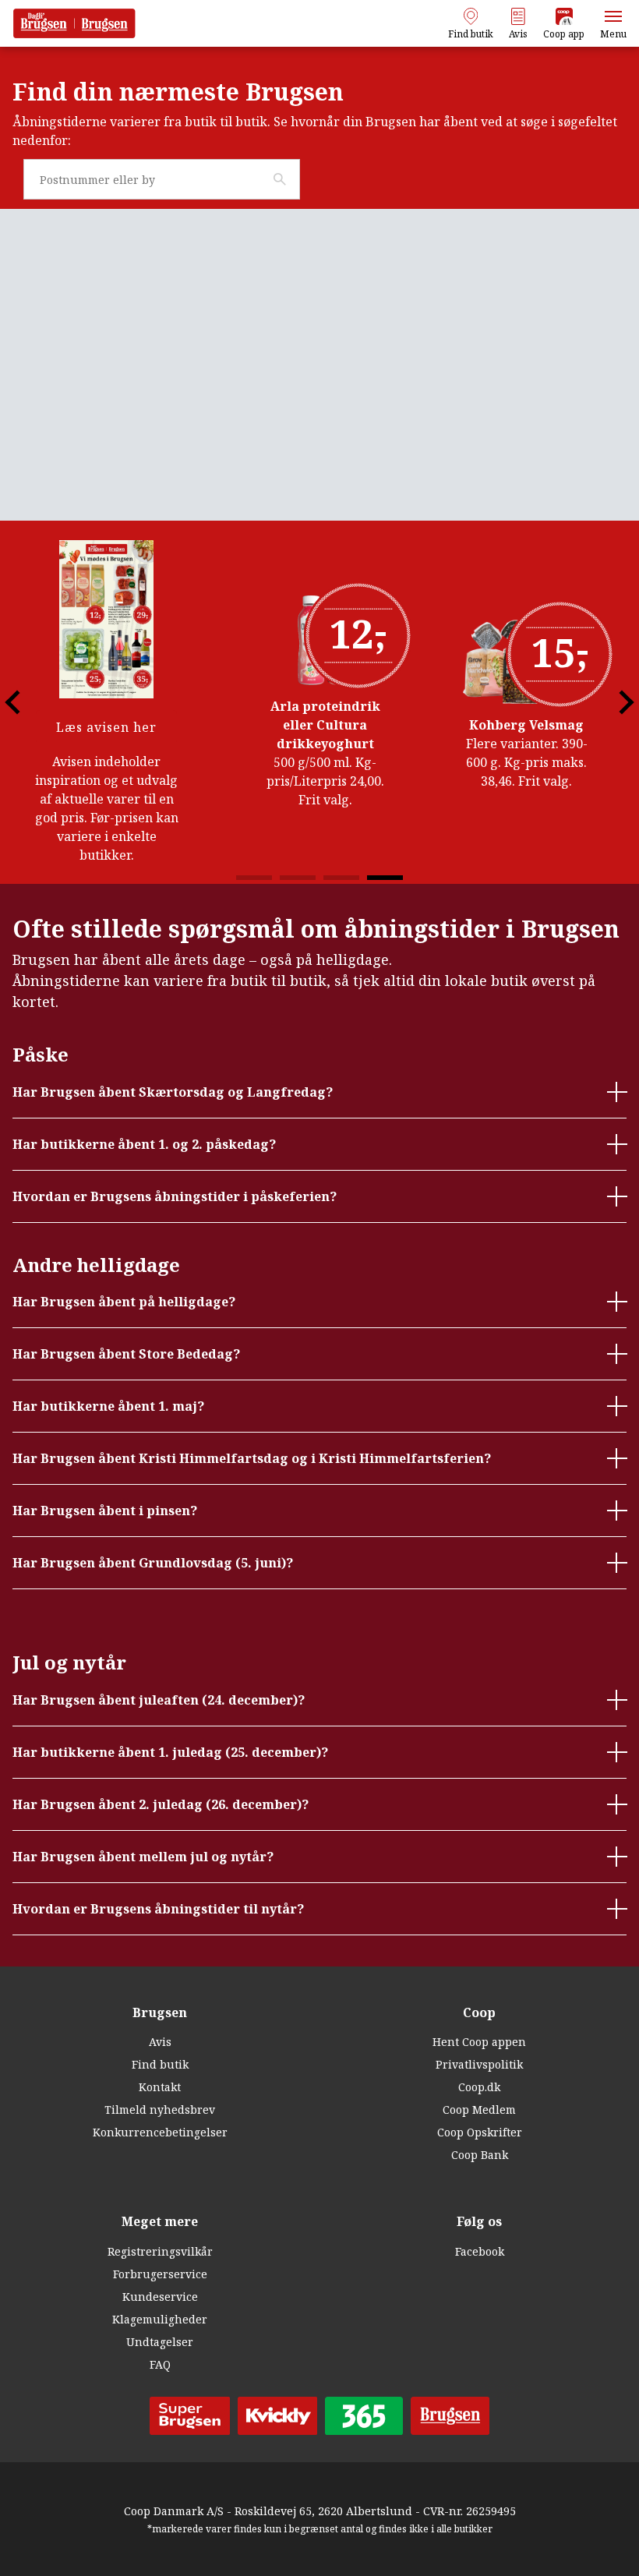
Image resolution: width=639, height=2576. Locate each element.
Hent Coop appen (479, 2042)
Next (607, 702)
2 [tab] (298, 878)
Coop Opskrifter (480, 2132)
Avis (160, 2042)
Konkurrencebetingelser (160, 2132)
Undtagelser (160, 2342)
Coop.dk (479, 2087)
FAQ (160, 2364)
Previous (32, 702)
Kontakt (160, 2087)
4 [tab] (385, 878)
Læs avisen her (117, 727)
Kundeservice (160, 2297)
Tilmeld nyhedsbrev (160, 2110)
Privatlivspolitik (479, 2064)
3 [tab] (341, 878)
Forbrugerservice (160, 2274)
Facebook (480, 2251)
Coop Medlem (479, 2110)
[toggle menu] (613, 16)
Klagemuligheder (160, 2319)
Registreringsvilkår (160, 2251)
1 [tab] (254, 878)
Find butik (160, 2064)
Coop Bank (480, 2155)
